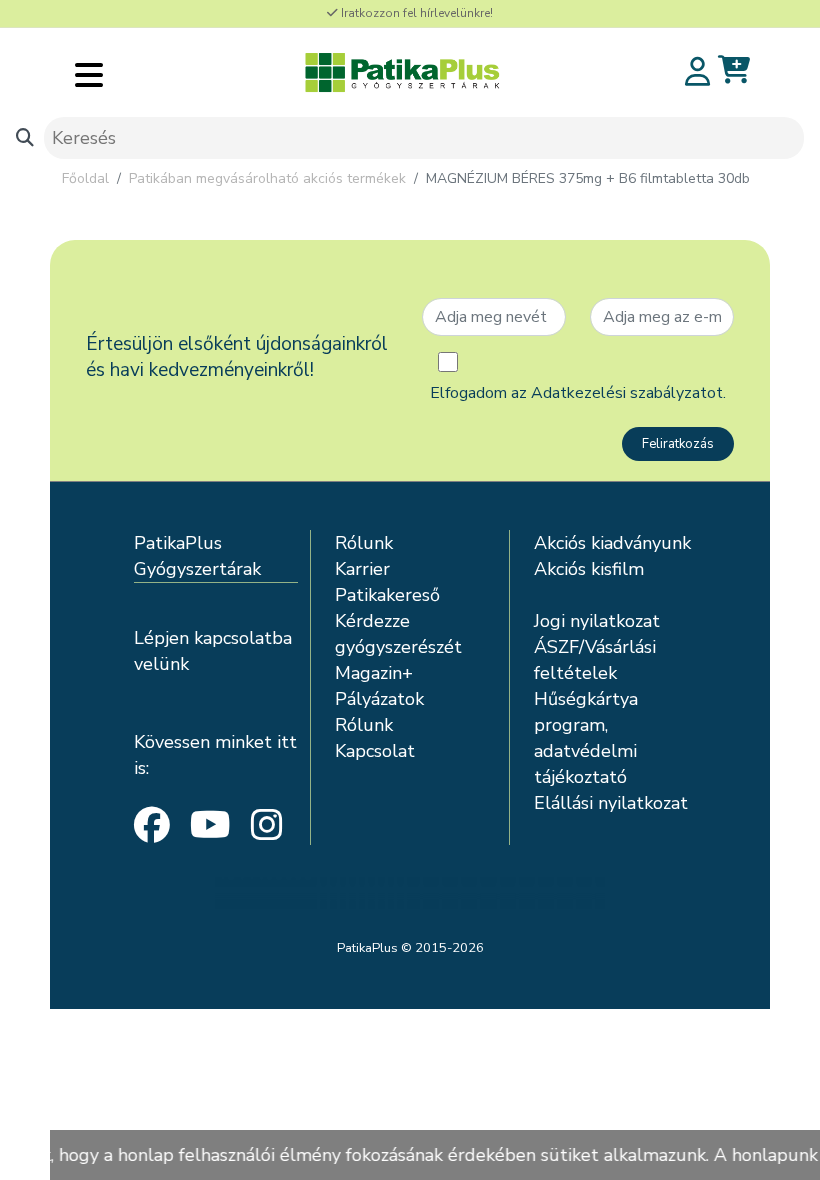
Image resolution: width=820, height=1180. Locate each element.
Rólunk (364, 543)
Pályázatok (379, 699)
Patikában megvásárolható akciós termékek (267, 178)
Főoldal (85, 178)
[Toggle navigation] (89, 74)
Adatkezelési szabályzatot (627, 393)
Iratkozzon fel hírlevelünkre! (415, 13)
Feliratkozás (678, 444)
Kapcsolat (375, 751)
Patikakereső (387, 595)
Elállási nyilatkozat (611, 803)
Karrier (362, 569)
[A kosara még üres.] (734, 70)
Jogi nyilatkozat (597, 621)
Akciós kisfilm (589, 569)
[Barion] (410, 893)
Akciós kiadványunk (612, 543)
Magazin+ (374, 673)
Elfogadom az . (578, 393)
